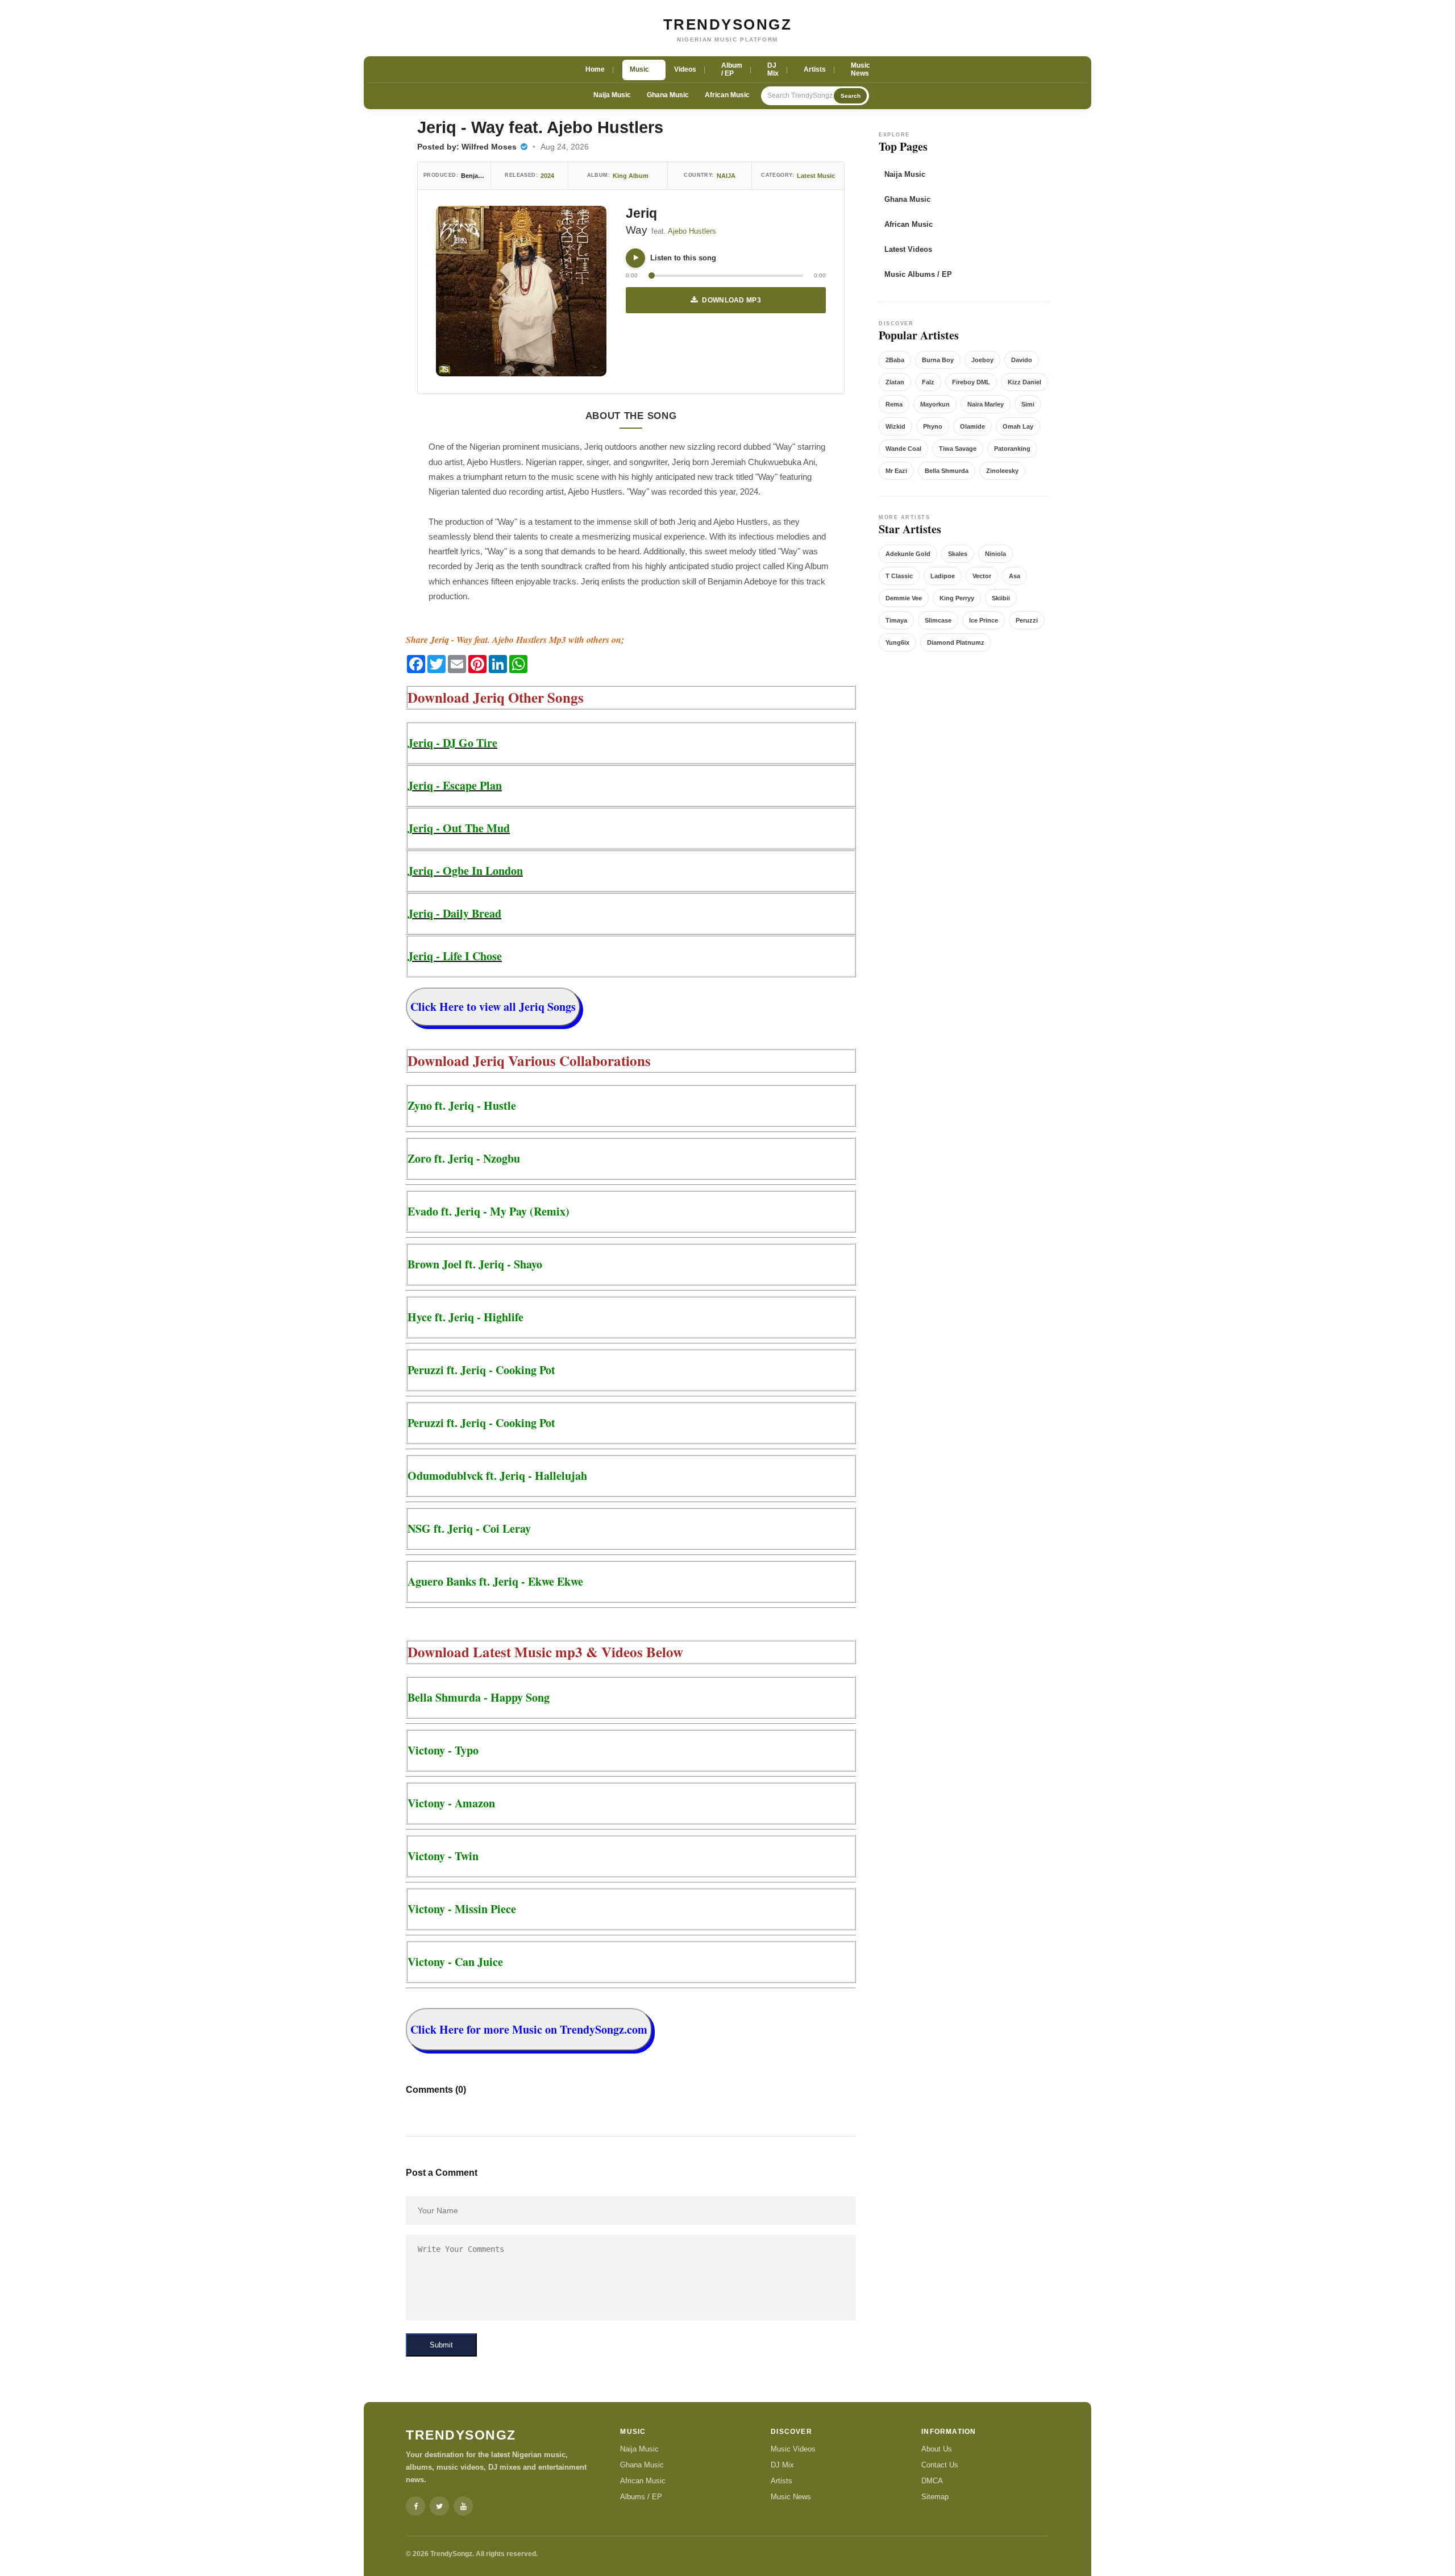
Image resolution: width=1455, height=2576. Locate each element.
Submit (441, 2345)
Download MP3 (731, 300)
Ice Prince (984, 620)
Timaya (896, 620)
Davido (1022, 360)
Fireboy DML (971, 382)
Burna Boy (938, 360)
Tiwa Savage (958, 449)
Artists (781, 2481)
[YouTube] (463, 2506)
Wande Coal (903, 449)
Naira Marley (986, 404)
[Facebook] (415, 2506)
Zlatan (895, 382)
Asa (1015, 576)
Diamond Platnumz (956, 642)
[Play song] (635, 258)
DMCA (932, 2481)
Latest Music (816, 176)
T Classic (899, 576)
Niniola (995, 554)
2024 (547, 176)
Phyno (933, 426)
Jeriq (641, 213)
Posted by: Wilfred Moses (468, 147)
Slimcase (938, 620)
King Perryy (957, 598)
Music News (791, 2497)
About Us (937, 2449)
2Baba (895, 360)
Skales (958, 554)
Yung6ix (897, 642)
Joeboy (982, 360)
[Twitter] (439, 2506)
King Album (631, 176)
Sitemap (935, 2497)
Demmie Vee (904, 598)
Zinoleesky (1002, 471)
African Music (727, 95)
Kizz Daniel (1024, 382)
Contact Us (940, 2465)
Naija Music (612, 95)
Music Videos (793, 2449)
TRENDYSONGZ (728, 24)
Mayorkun (935, 404)
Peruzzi (1027, 620)
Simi (1028, 404)
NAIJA (726, 176)
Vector (982, 576)
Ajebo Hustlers (692, 231)
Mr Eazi (896, 471)
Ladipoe (943, 576)
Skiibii (1001, 598)
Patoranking (1012, 449)
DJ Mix (782, 2465)
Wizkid (895, 426)
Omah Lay (1018, 426)
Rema (894, 404)
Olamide (972, 426)
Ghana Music (668, 95)
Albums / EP (641, 2497)
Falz (928, 382)
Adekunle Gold (908, 554)
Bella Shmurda (947, 471)
